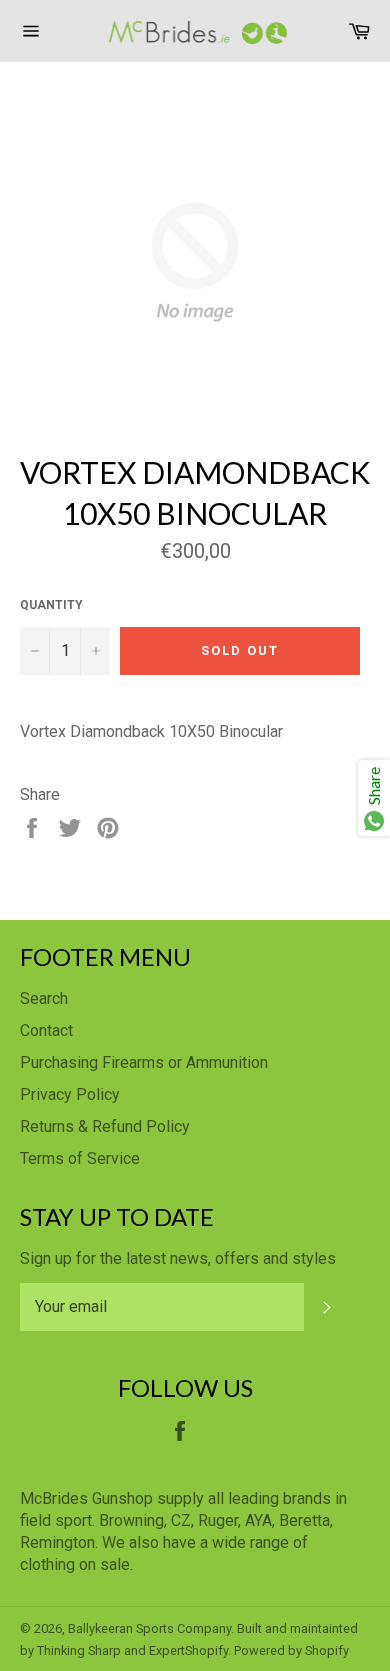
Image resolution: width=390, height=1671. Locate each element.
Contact (46, 1030)
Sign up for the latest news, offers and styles (178, 1258)
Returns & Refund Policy (105, 1126)
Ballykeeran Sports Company (149, 1628)
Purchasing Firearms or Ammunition (144, 1062)
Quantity (51, 605)
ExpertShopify (188, 1650)
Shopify (327, 1650)
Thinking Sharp (79, 1650)
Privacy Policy (70, 1094)
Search (44, 998)
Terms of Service (80, 1158)
